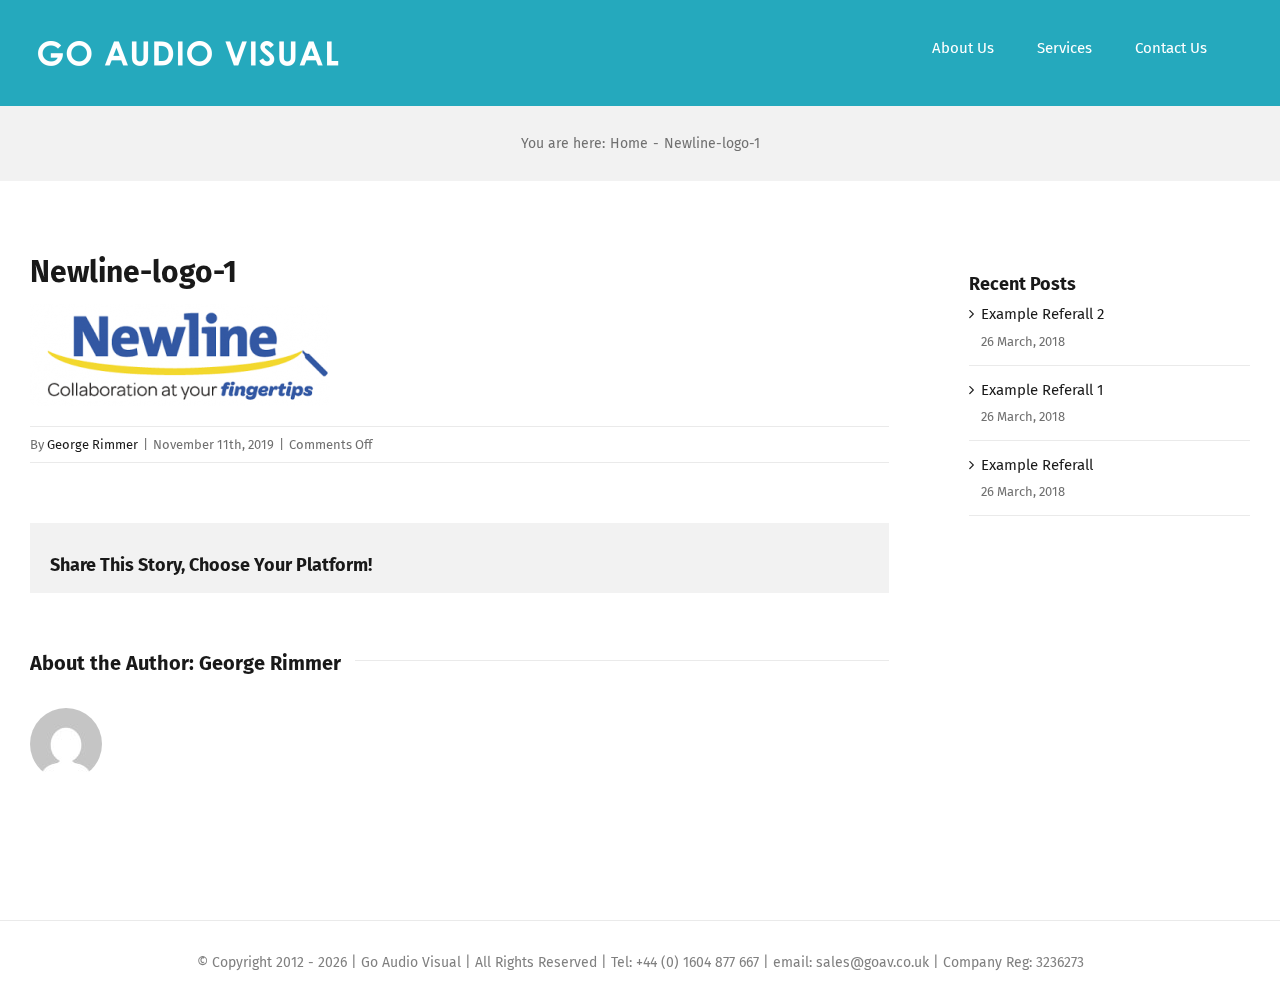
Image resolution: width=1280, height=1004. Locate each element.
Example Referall (1037, 465)
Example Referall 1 (1042, 390)
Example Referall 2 (1042, 314)
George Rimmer (92, 444)
